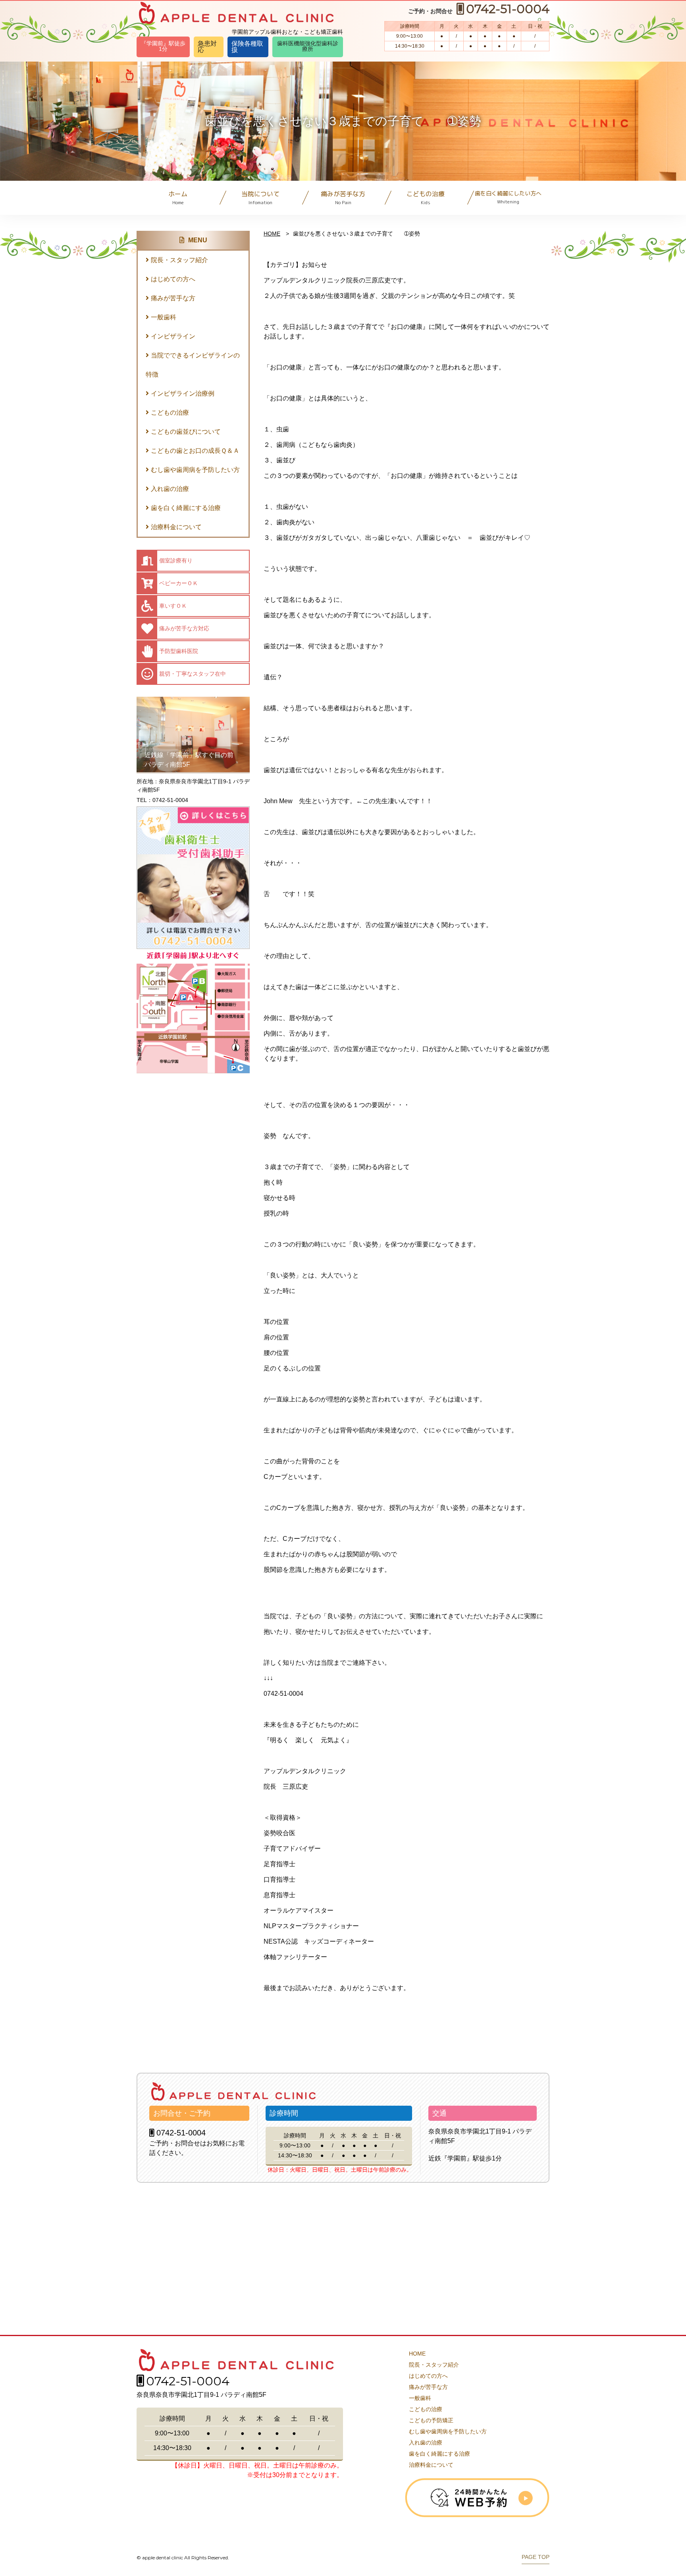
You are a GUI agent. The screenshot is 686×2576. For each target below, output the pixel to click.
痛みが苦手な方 (343, 198)
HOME (272, 234)
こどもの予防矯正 (431, 2420)
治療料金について (176, 527)
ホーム (178, 198)
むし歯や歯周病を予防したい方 (195, 470)
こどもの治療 (426, 198)
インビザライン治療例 (183, 393)
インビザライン (173, 336)
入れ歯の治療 (170, 489)
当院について (260, 198)
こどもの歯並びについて (186, 432)
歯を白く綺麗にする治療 (186, 508)
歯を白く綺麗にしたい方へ (508, 197)
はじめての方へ (173, 279)
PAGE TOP (536, 2557)
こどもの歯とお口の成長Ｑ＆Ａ (195, 451)
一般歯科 (164, 317)
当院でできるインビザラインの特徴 (193, 365)
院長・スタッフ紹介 (179, 260)
